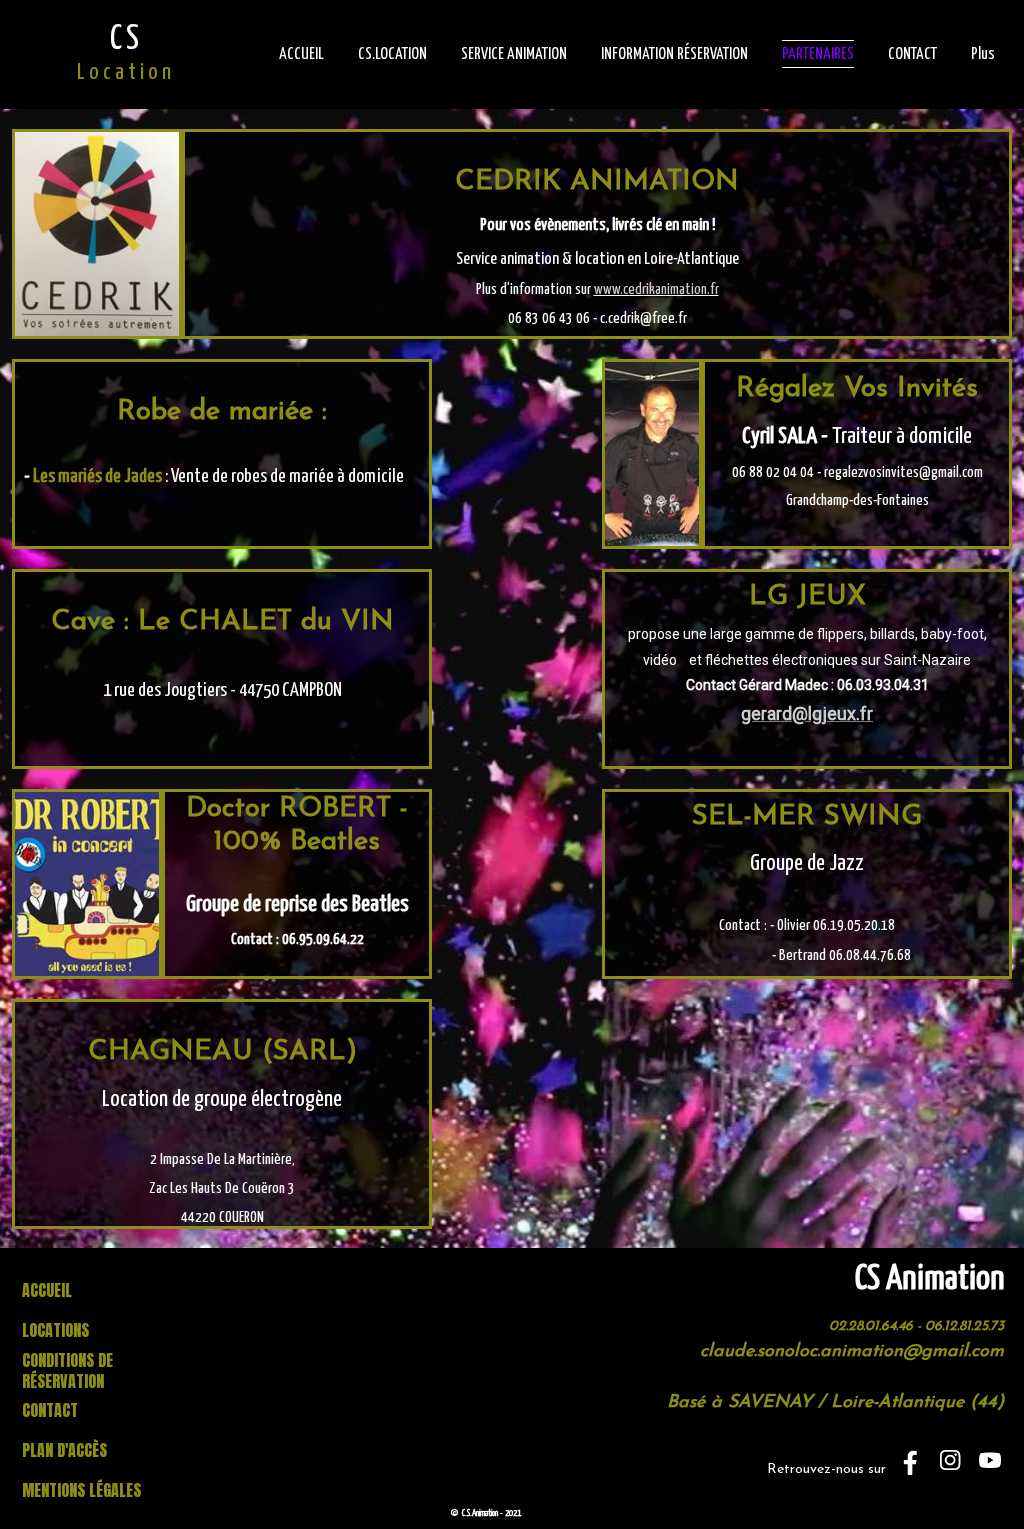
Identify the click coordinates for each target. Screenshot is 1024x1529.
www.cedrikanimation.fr (656, 289)
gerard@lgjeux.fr (807, 713)
